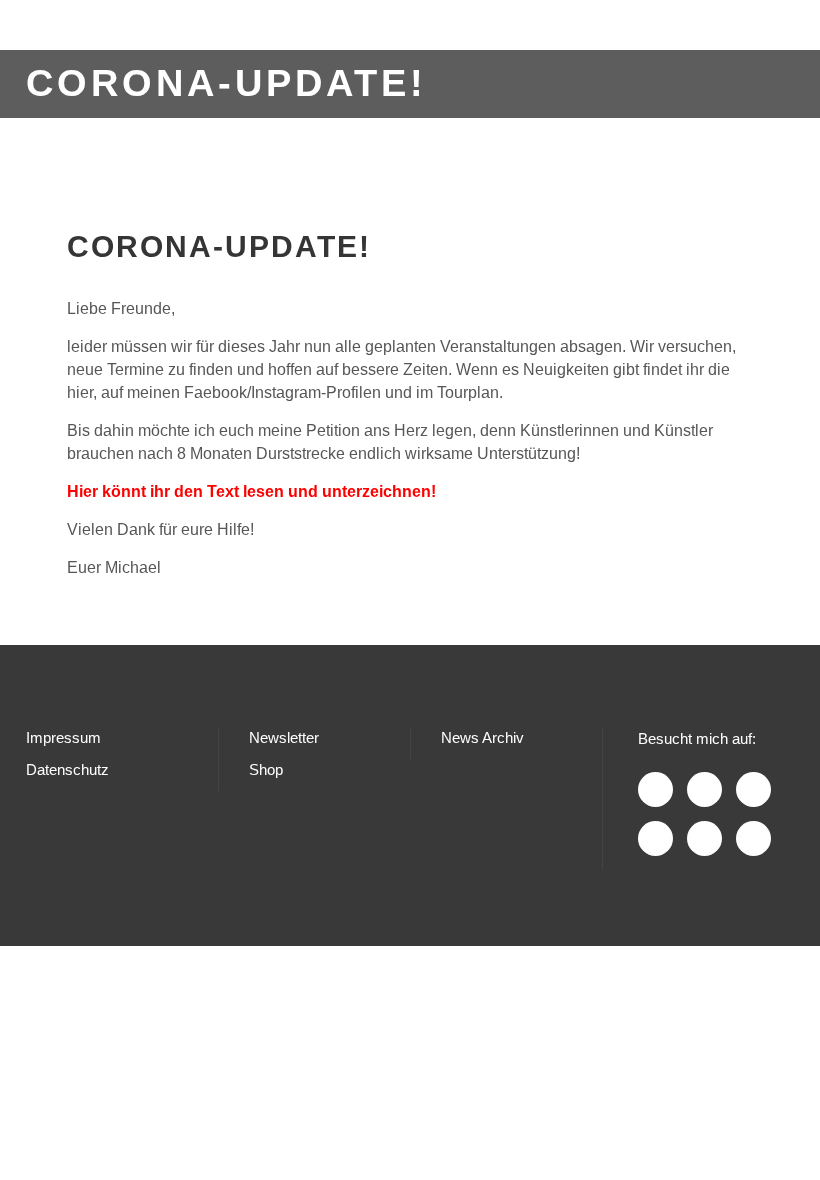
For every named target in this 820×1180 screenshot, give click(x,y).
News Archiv (482, 737)
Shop (266, 769)
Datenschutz (67, 769)
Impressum (63, 737)
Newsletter (284, 737)
